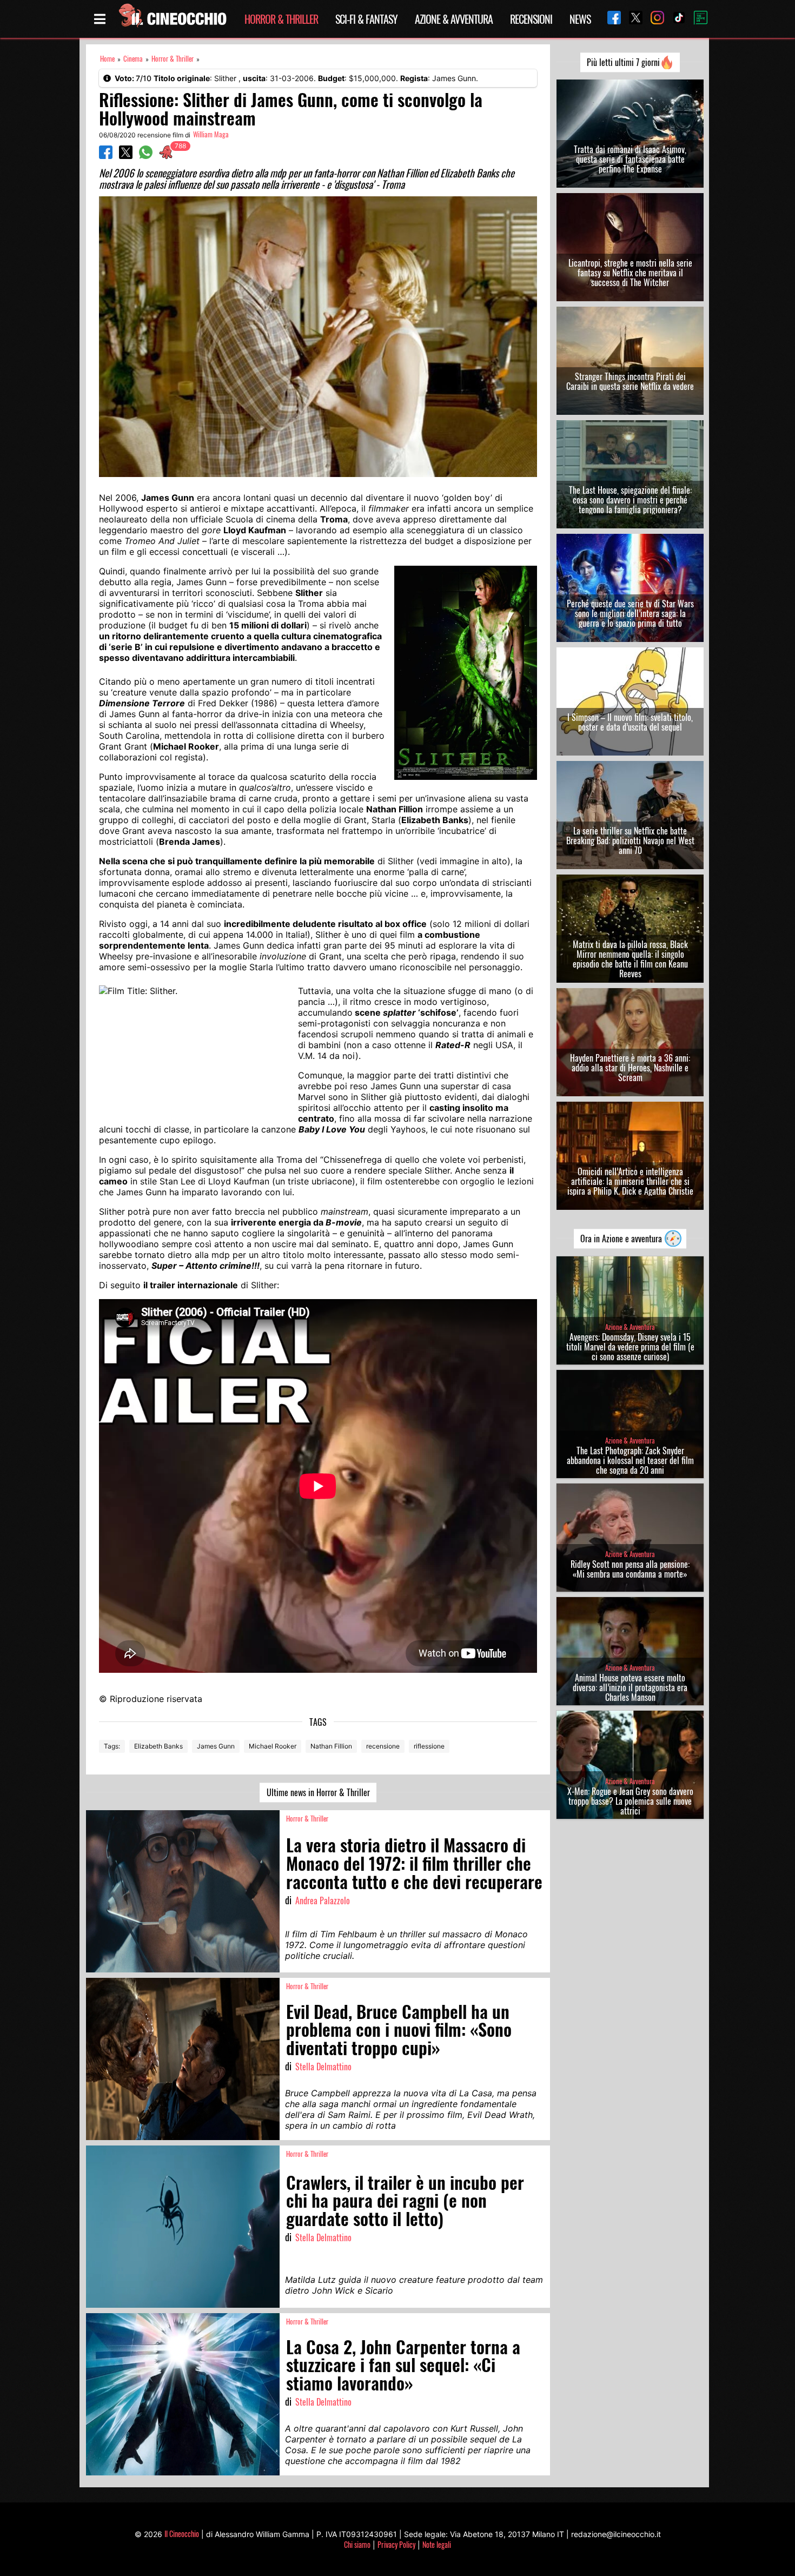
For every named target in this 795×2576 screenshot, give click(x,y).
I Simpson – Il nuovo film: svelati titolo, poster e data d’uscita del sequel (630, 722)
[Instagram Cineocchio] (653, 19)
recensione (383, 1746)
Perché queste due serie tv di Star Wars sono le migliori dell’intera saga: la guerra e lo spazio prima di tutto (630, 613)
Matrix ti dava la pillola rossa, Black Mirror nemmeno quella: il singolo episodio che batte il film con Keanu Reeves (630, 959)
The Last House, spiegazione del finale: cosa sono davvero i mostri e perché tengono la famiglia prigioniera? (630, 500)
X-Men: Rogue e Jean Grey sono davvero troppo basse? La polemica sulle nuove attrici (630, 1801)
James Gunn (216, 1746)
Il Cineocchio (182, 2534)
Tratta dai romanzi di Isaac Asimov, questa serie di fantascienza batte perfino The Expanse (630, 159)
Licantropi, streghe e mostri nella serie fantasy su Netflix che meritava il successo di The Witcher (630, 273)
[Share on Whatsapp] (146, 156)
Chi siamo (357, 2544)
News (580, 19)
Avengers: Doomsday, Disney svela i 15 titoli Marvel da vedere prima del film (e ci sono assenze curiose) (630, 1347)
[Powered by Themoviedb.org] (697, 19)
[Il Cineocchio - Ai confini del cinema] (172, 19)
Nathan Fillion (331, 1746)
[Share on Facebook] (106, 156)
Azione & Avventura (454, 19)
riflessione (429, 1746)
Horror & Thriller (281, 19)
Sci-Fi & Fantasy (366, 19)
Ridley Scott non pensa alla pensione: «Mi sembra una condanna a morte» (630, 1569)
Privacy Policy (396, 2544)
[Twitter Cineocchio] (632, 19)
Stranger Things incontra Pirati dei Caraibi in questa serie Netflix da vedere (630, 381)
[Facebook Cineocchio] (610, 19)
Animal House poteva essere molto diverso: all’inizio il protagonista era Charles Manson (630, 1687)
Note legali (437, 2544)
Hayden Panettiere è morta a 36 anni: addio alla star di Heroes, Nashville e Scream (630, 1068)
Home (107, 59)
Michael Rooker (273, 1746)
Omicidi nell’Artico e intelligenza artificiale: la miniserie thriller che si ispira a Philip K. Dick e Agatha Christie (630, 1181)
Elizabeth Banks (158, 1746)
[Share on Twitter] (126, 156)
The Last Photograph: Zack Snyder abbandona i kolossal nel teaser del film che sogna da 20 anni (630, 1460)
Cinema (133, 59)
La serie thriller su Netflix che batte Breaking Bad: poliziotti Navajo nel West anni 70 (630, 840)
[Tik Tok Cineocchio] (675, 19)
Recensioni (531, 19)
